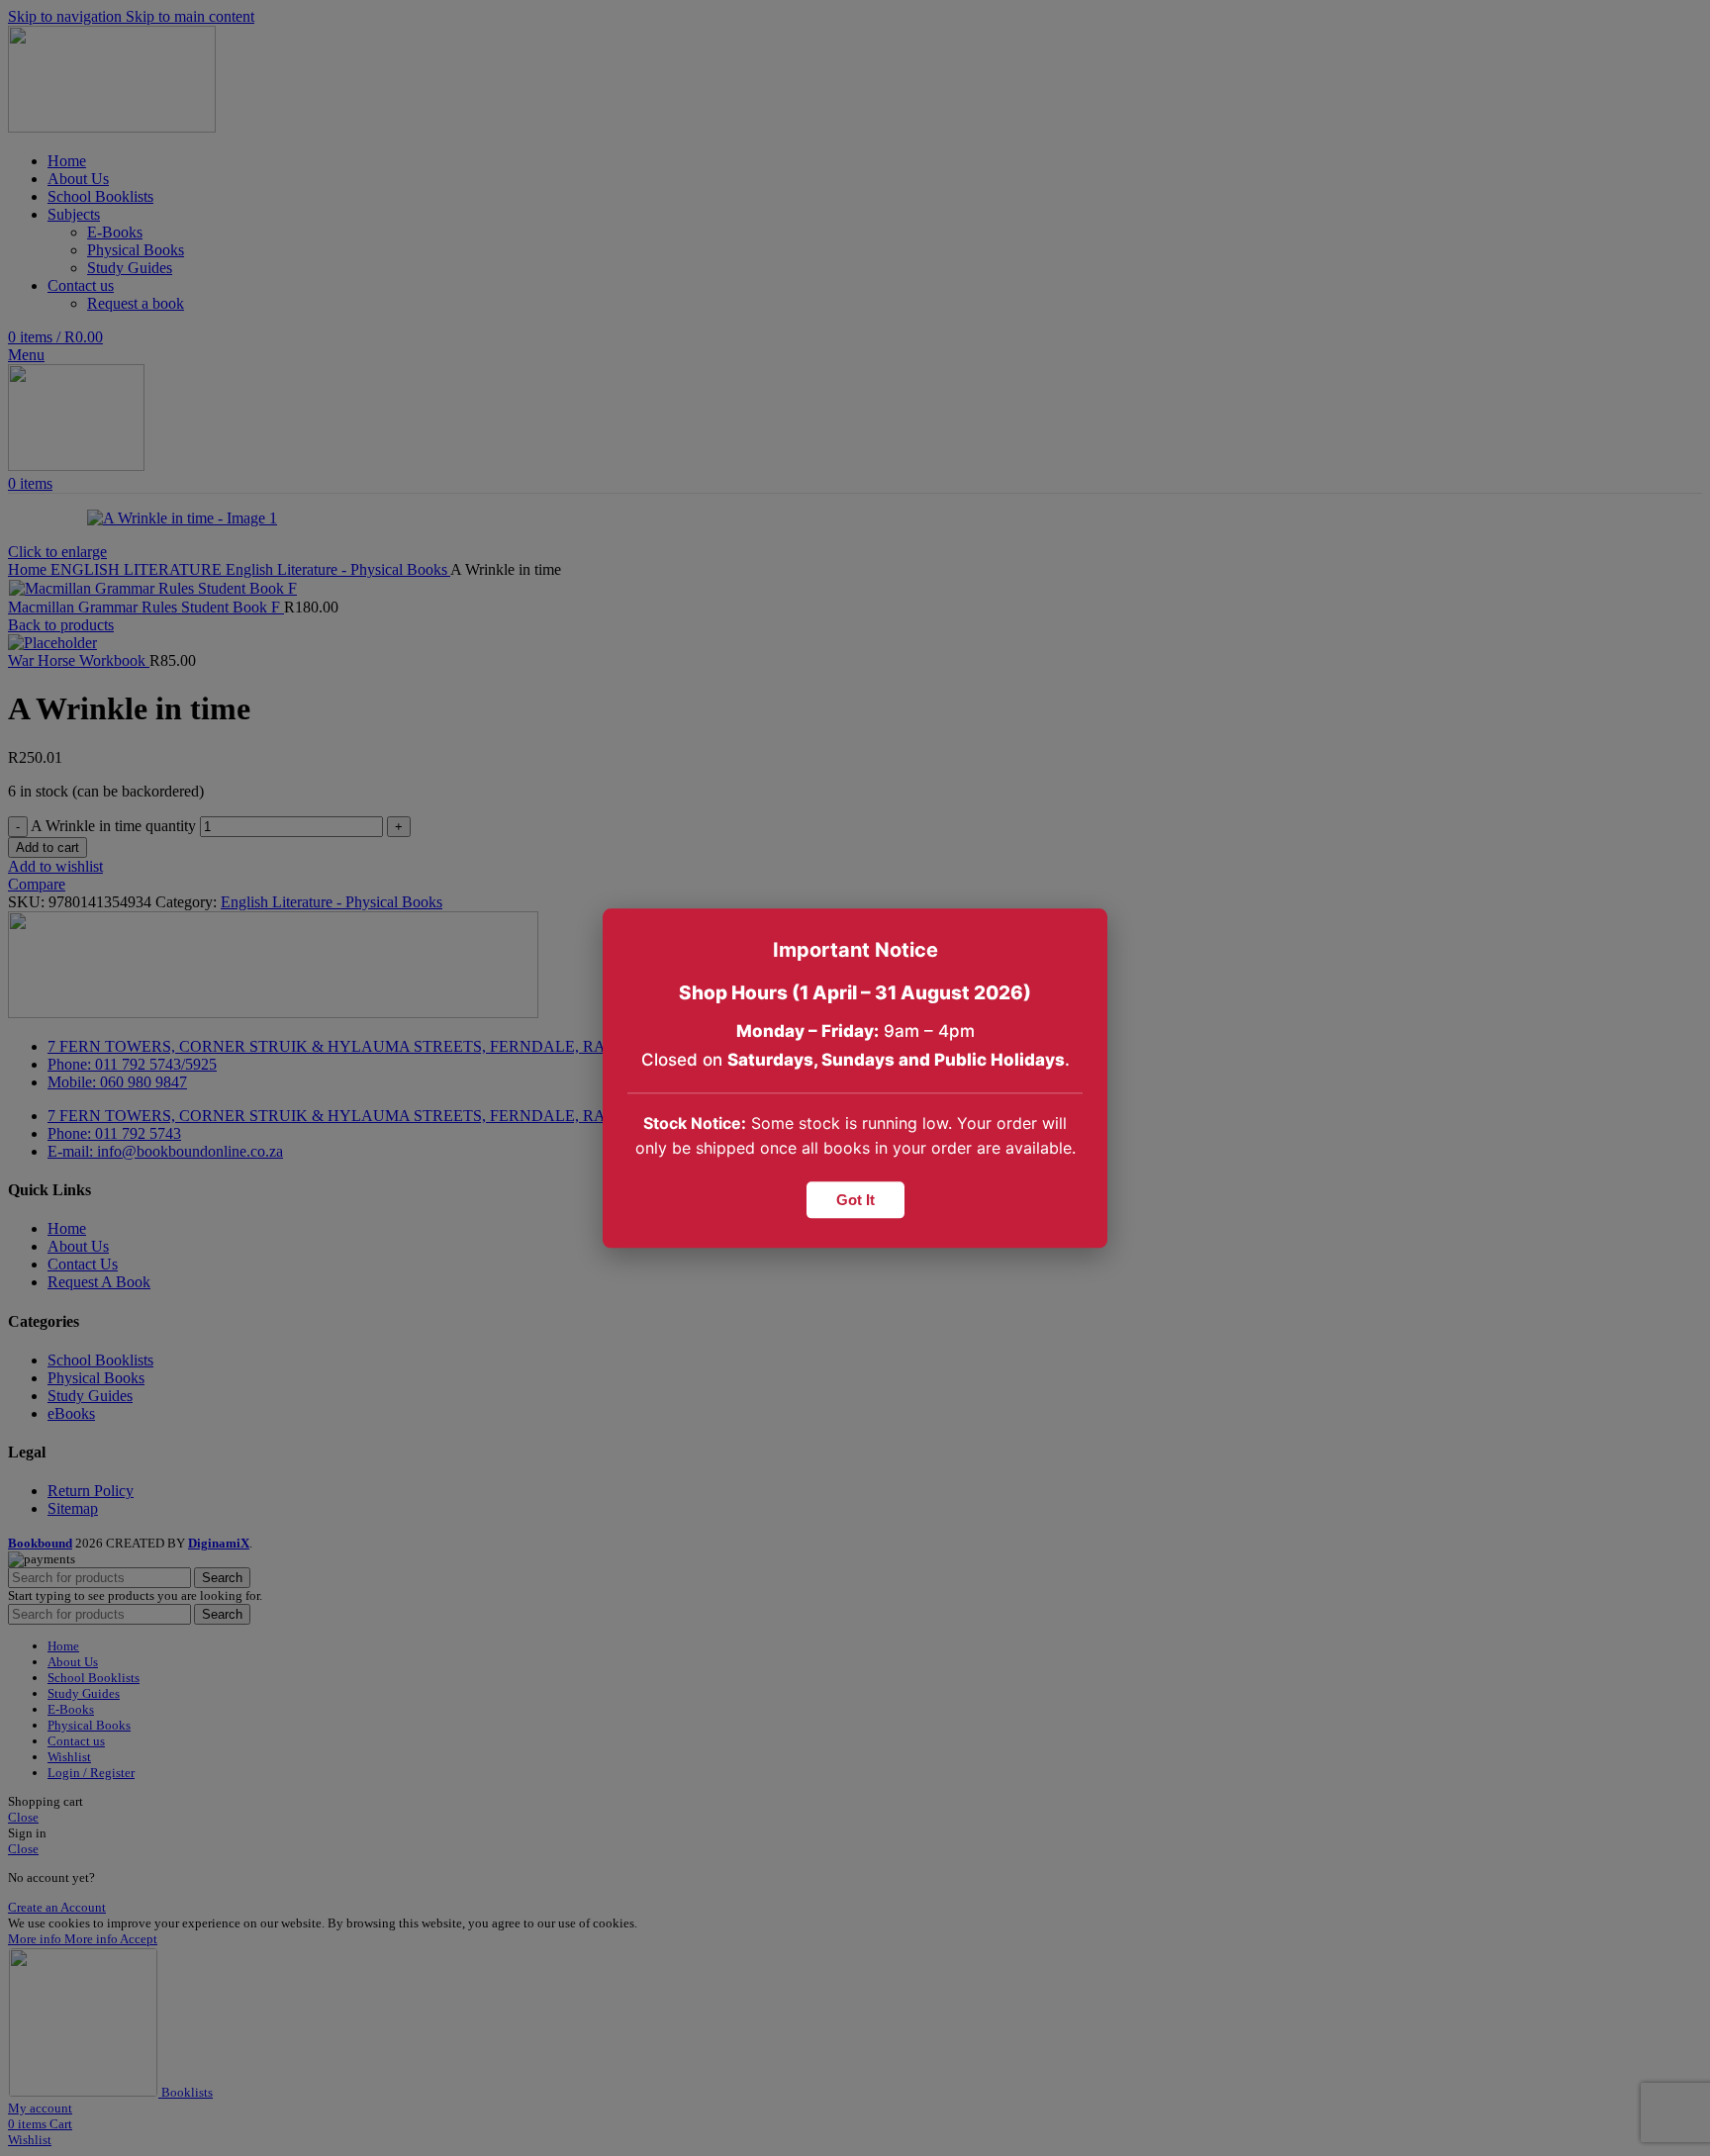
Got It (855, 1200)
